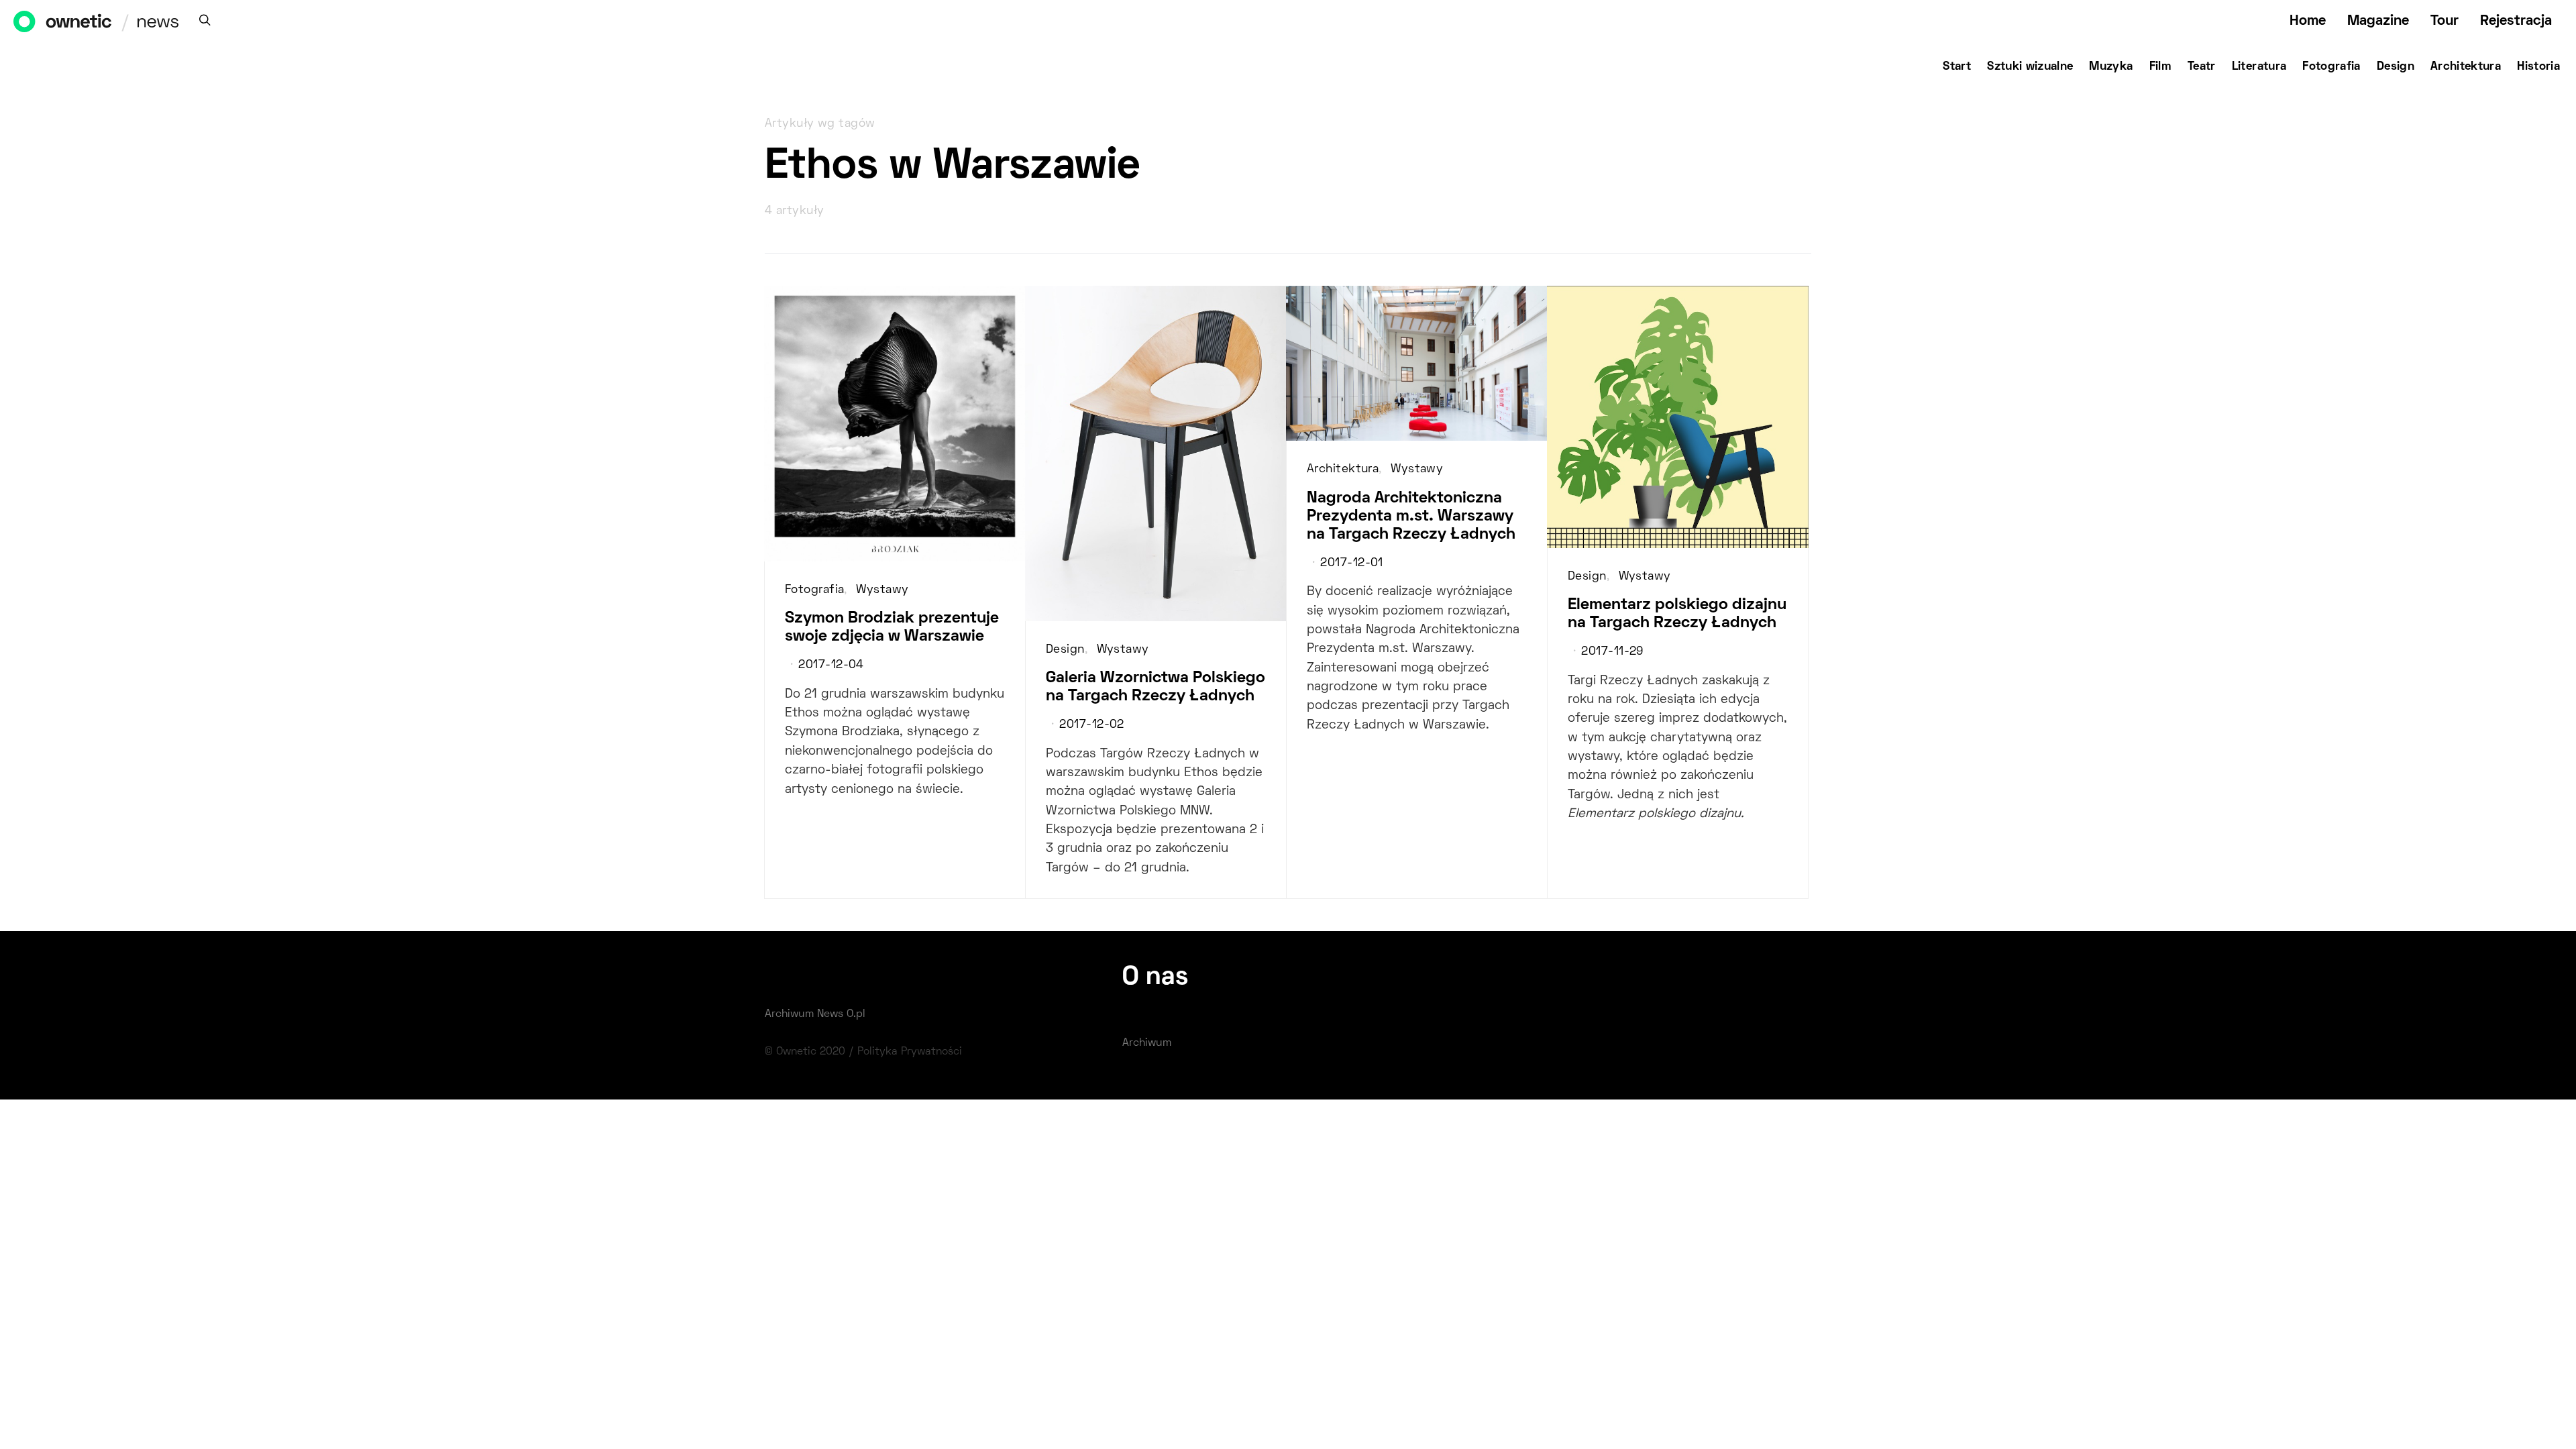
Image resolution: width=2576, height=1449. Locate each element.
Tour (2445, 21)
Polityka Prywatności (910, 1052)
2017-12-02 (1091, 725)
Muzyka (2111, 67)
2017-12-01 (1351, 563)
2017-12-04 (831, 665)
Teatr (2202, 67)
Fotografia (2331, 67)
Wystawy (882, 590)
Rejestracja (2516, 21)
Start (1957, 67)
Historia (2538, 67)
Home (2308, 21)
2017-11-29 (1612, 652)
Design (2396, 67)
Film (2160, 67)
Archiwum (1147, 1043)
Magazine (2378, 21)
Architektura (2466, 67)
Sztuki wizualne (2030, 67)
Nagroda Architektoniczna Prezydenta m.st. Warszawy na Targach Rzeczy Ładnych (1411, 517)
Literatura (2259, 67)
